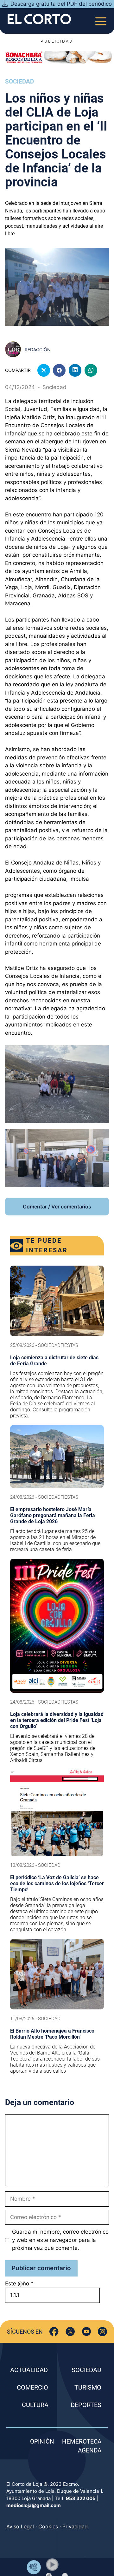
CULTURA (35, 2405)
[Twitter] (70, 2332)
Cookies (48, 2526)
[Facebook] (54, 2332)
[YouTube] (86, 2332)
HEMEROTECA (82, 2441)
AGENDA (90, 2450)
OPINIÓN (42, 2441)
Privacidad (75, 2526)
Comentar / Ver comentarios (57, 1207)
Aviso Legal (20, 2526)
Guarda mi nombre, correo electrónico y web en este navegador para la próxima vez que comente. (60, 2240)
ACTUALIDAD (29, 2370)
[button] (52, 2565)
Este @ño (19, 2283)
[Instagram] (102, 2332)
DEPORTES (86, 2405)
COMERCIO (32, 2387)
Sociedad (19, 81)
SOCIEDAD (86, 2370)
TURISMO (88, 2387)
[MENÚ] (101, 19)
